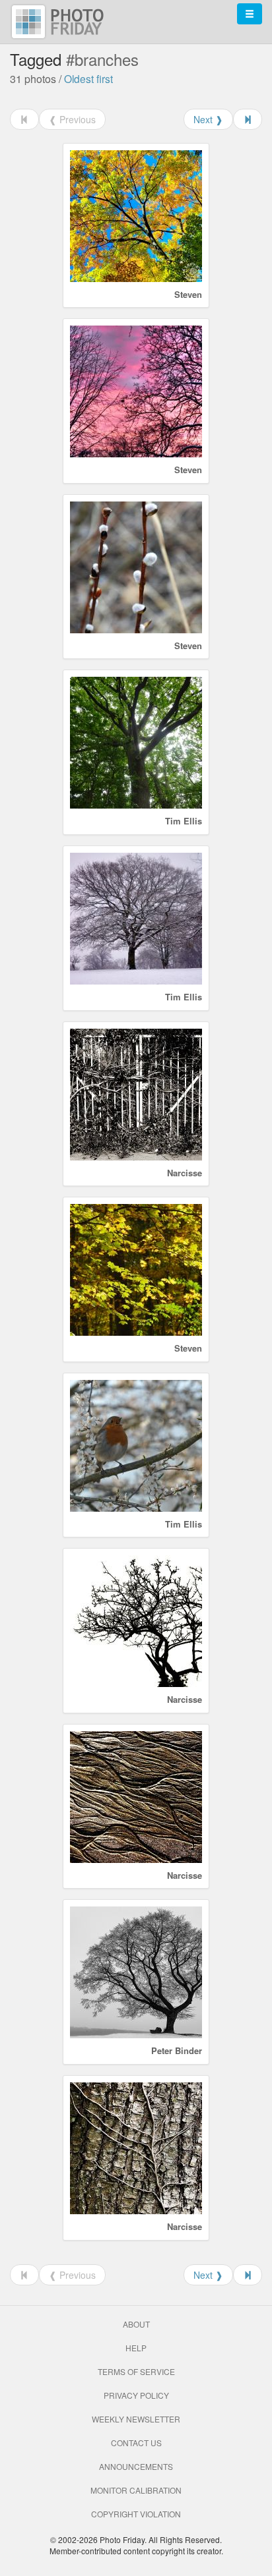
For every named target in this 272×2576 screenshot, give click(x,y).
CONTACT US (136, 2443)
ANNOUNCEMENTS (136, 2466)
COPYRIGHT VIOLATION (136, 2514)
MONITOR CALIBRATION (136, 2490)
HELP (136, 2348)
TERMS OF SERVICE (136, 2371)
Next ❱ (208, 119)
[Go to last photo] (248, 119)
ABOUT (136, 2324)
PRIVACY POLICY (136, 2395)
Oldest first (88, 78)
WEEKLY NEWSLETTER (136, 2419)
